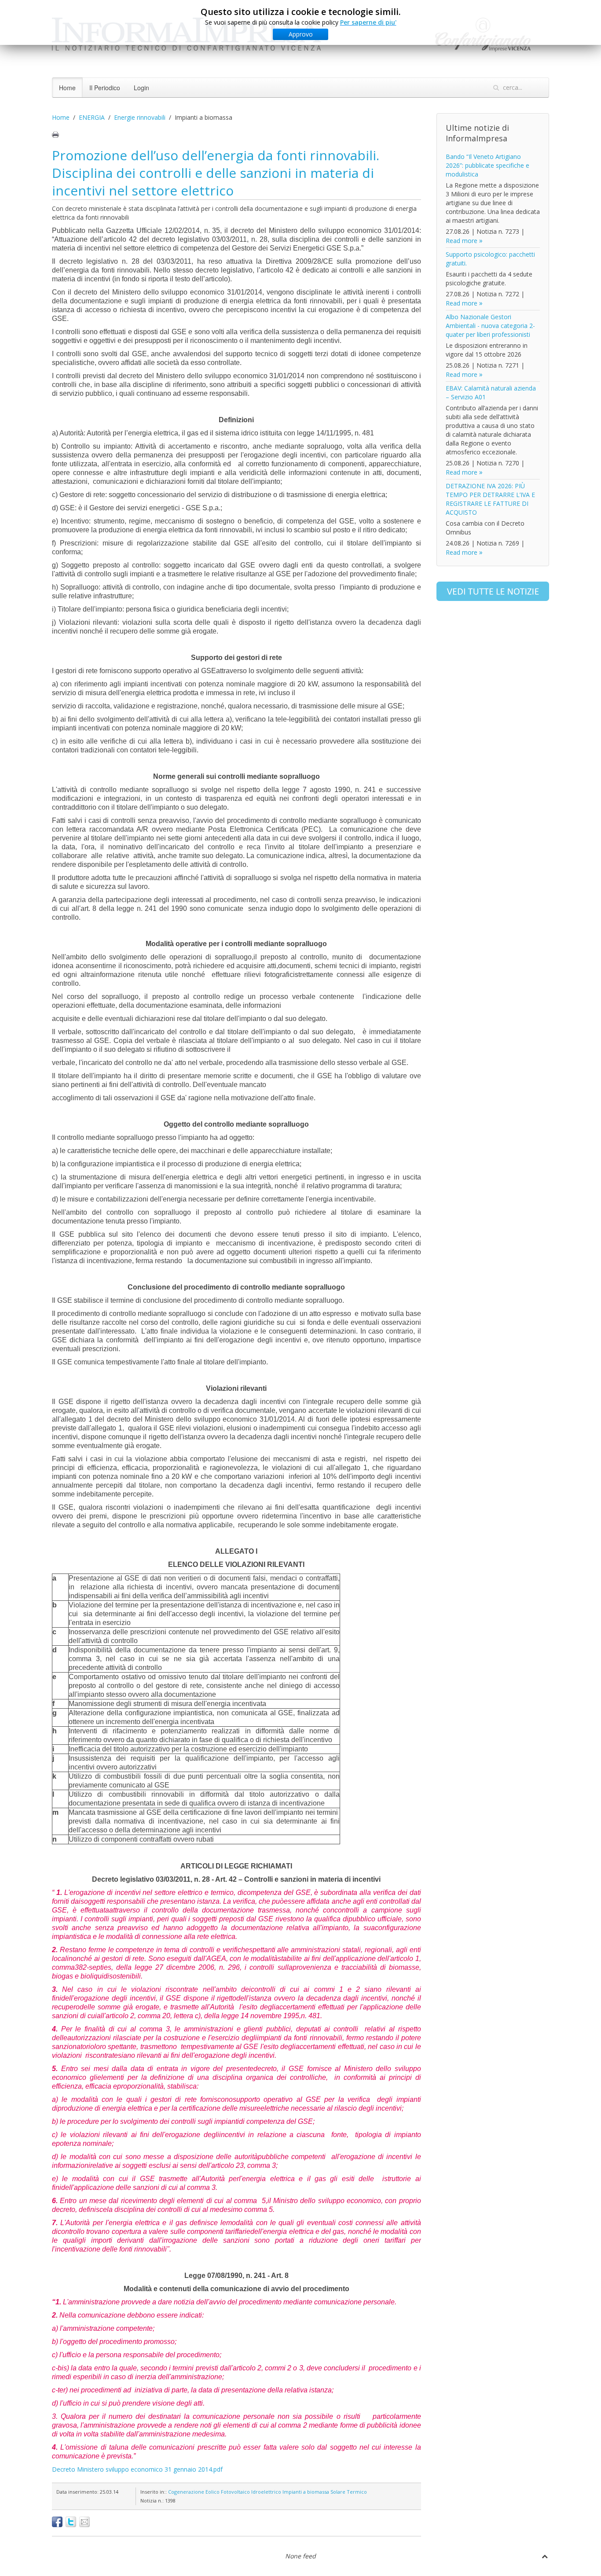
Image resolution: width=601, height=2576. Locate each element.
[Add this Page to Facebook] (57, 2522)
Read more (462, 241)
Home (67, 88)
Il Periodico (105, 88)
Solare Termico (349, 2492)
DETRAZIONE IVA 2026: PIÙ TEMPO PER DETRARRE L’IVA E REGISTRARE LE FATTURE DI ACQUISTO (490, 499)
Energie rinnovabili (140, 117)
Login (141, 88)
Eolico (213, 2492)
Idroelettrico (266, 2492)
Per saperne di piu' (368, 22)
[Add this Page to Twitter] (71, 2522)
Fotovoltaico (235, 2492)
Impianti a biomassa (306, 2492)
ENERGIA (92, 117)
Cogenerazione (186, 2492)
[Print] (55, 134)
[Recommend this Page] (84, 2522)
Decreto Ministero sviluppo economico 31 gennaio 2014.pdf (137, 2469)
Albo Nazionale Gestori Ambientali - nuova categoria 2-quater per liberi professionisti (490, 326)
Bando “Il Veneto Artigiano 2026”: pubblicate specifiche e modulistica (487, 165)
